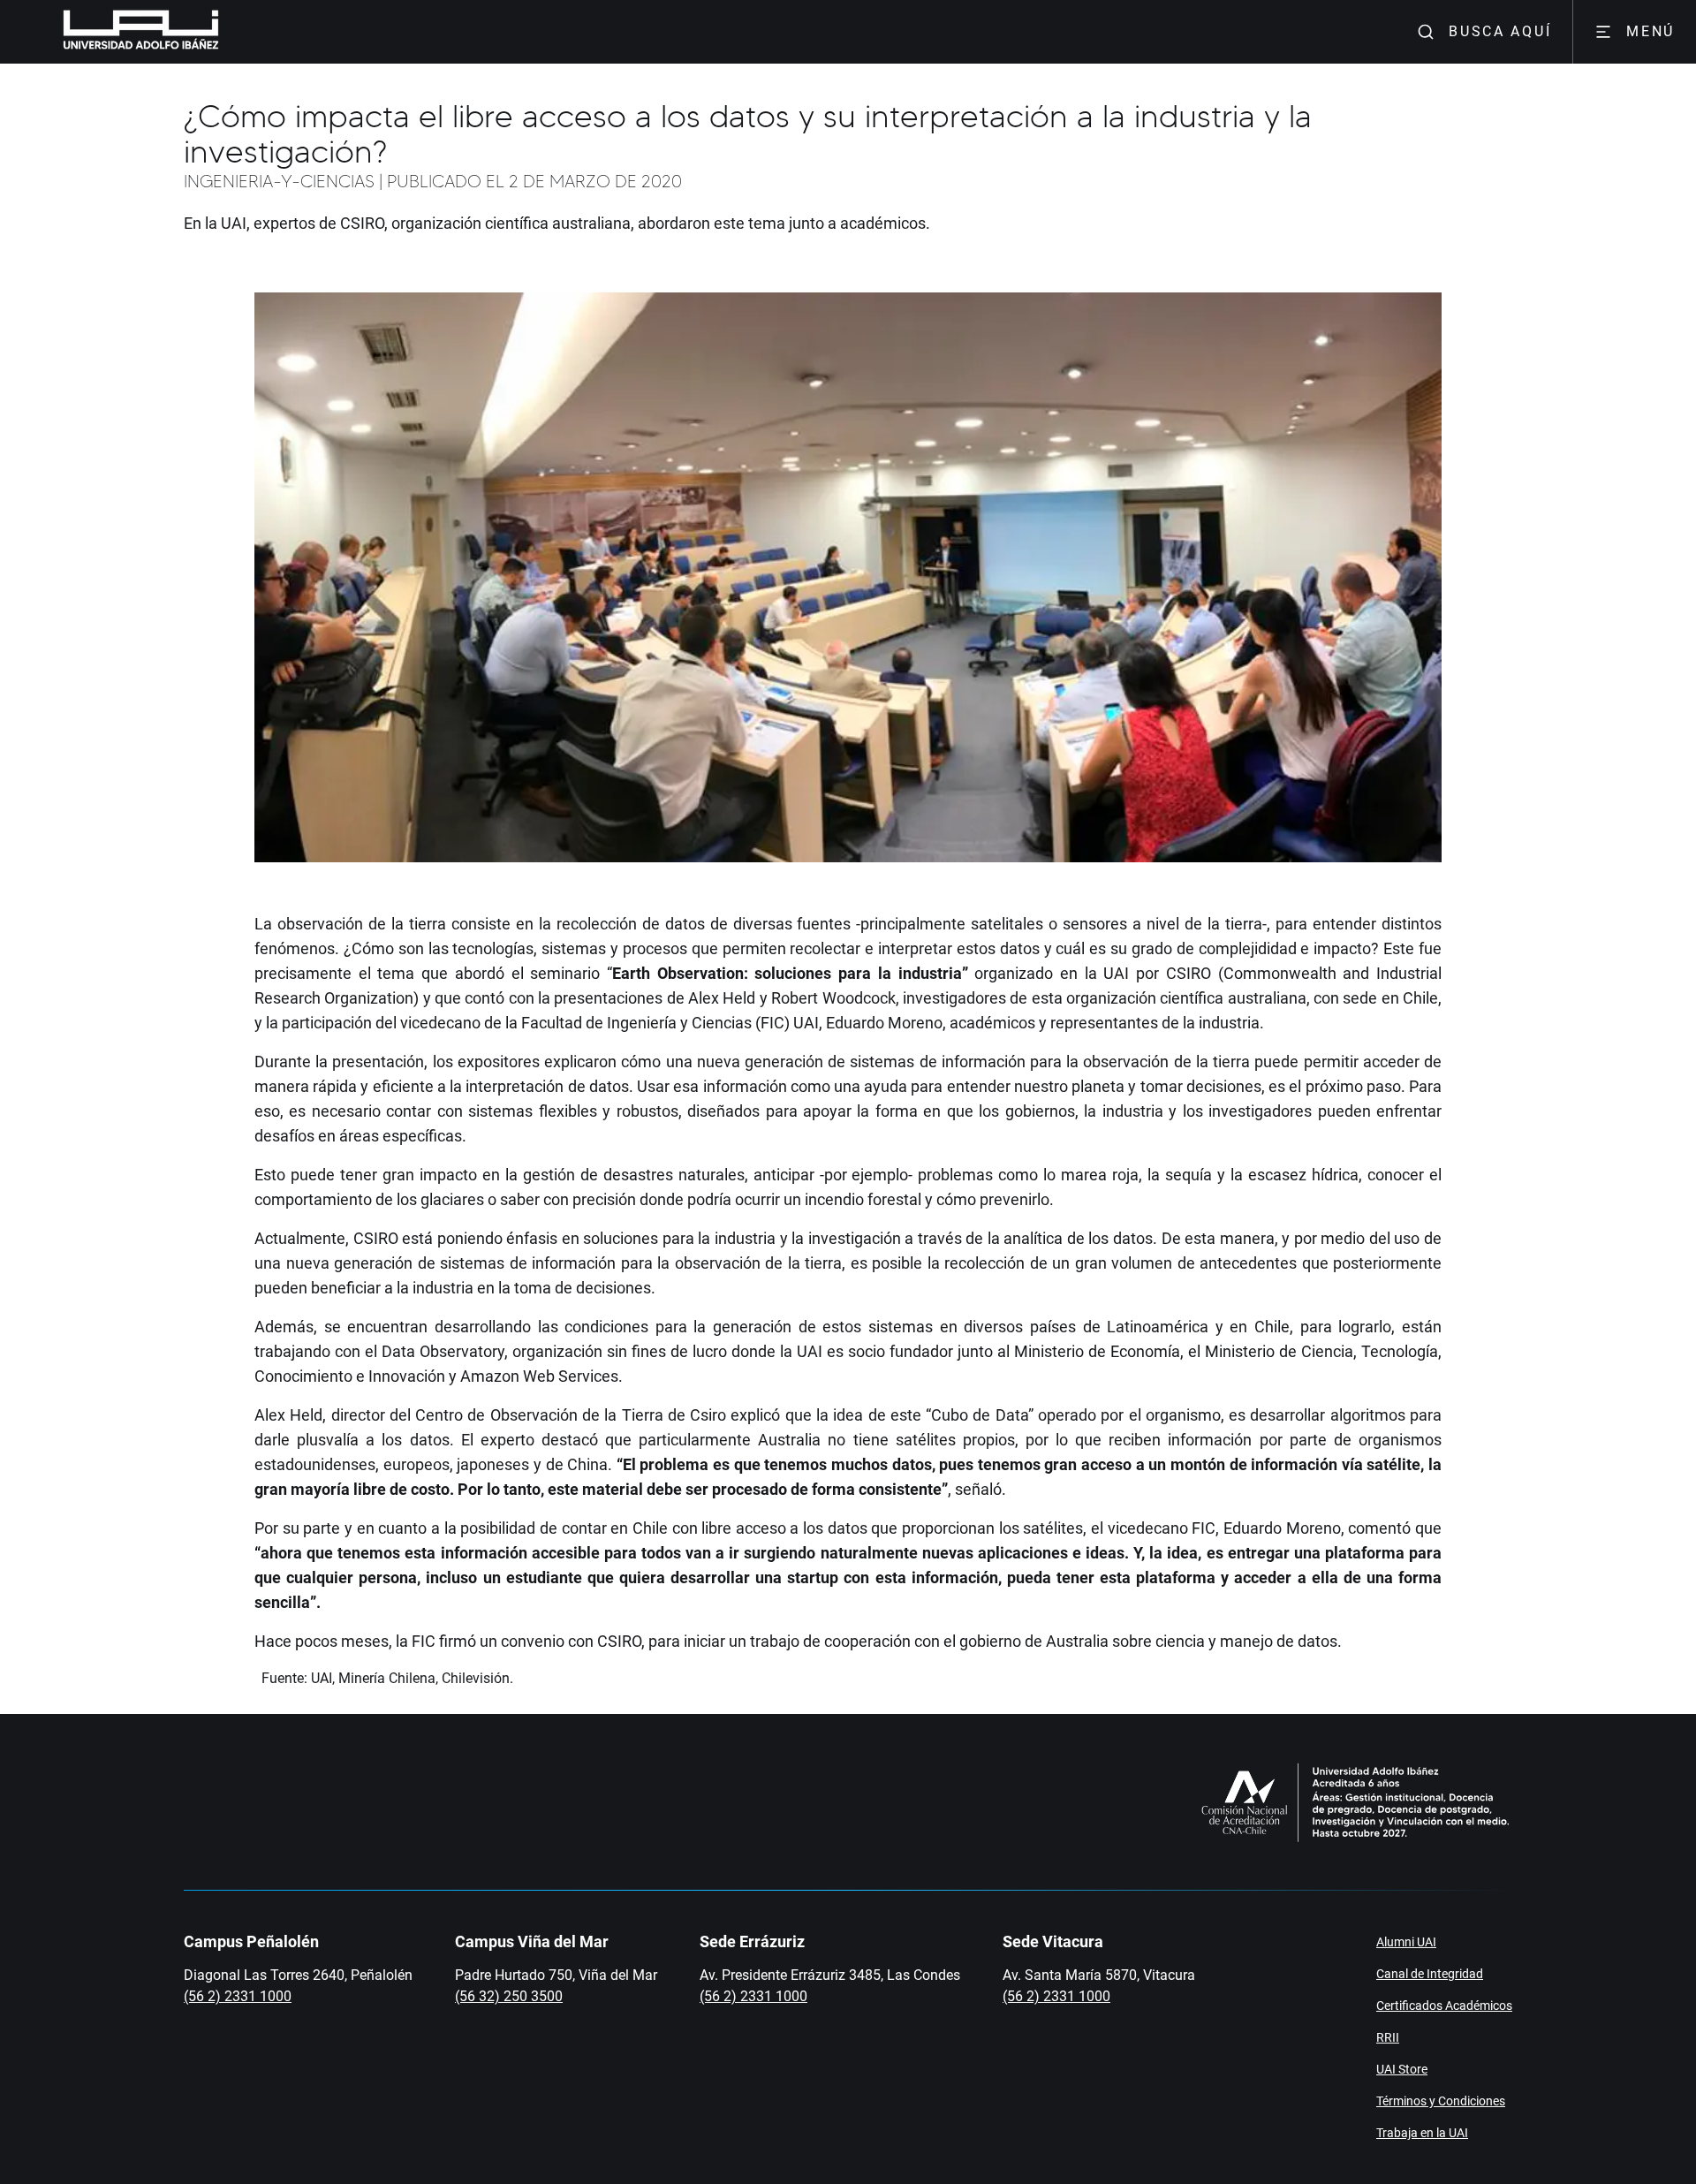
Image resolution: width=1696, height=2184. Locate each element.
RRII (1388, 2037)
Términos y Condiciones (1441, 2101)
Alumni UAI (1406, 1942)
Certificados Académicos (1444, 2006)
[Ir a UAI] (113, 32)
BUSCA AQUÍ (1500, 31)
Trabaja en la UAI (1422, 2133)
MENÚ (1651, 31)
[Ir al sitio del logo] (226, 32)
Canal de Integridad (1430, 1974)
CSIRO (1189, 973)
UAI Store (1402, 2069)
